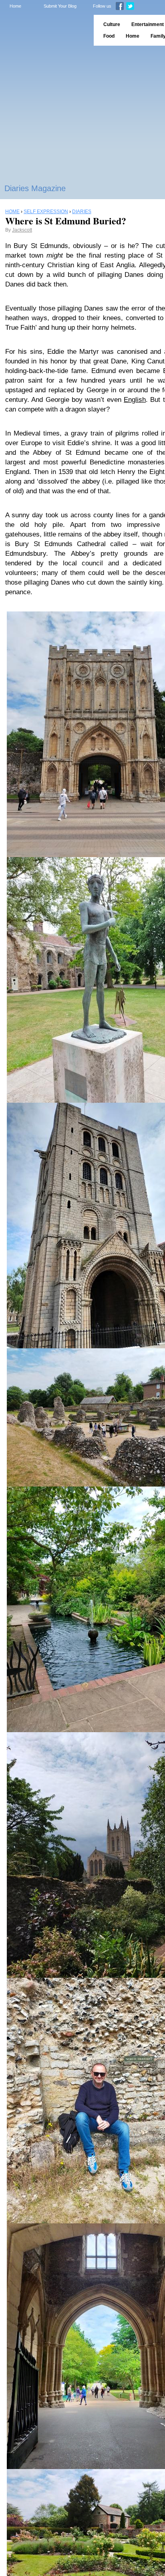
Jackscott (22, 230)
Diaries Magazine (35, 188)
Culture (112, 24)
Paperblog (44, 30)
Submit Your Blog (60, 6)
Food (109, 36)
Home (15, 6)
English (135, 400)
